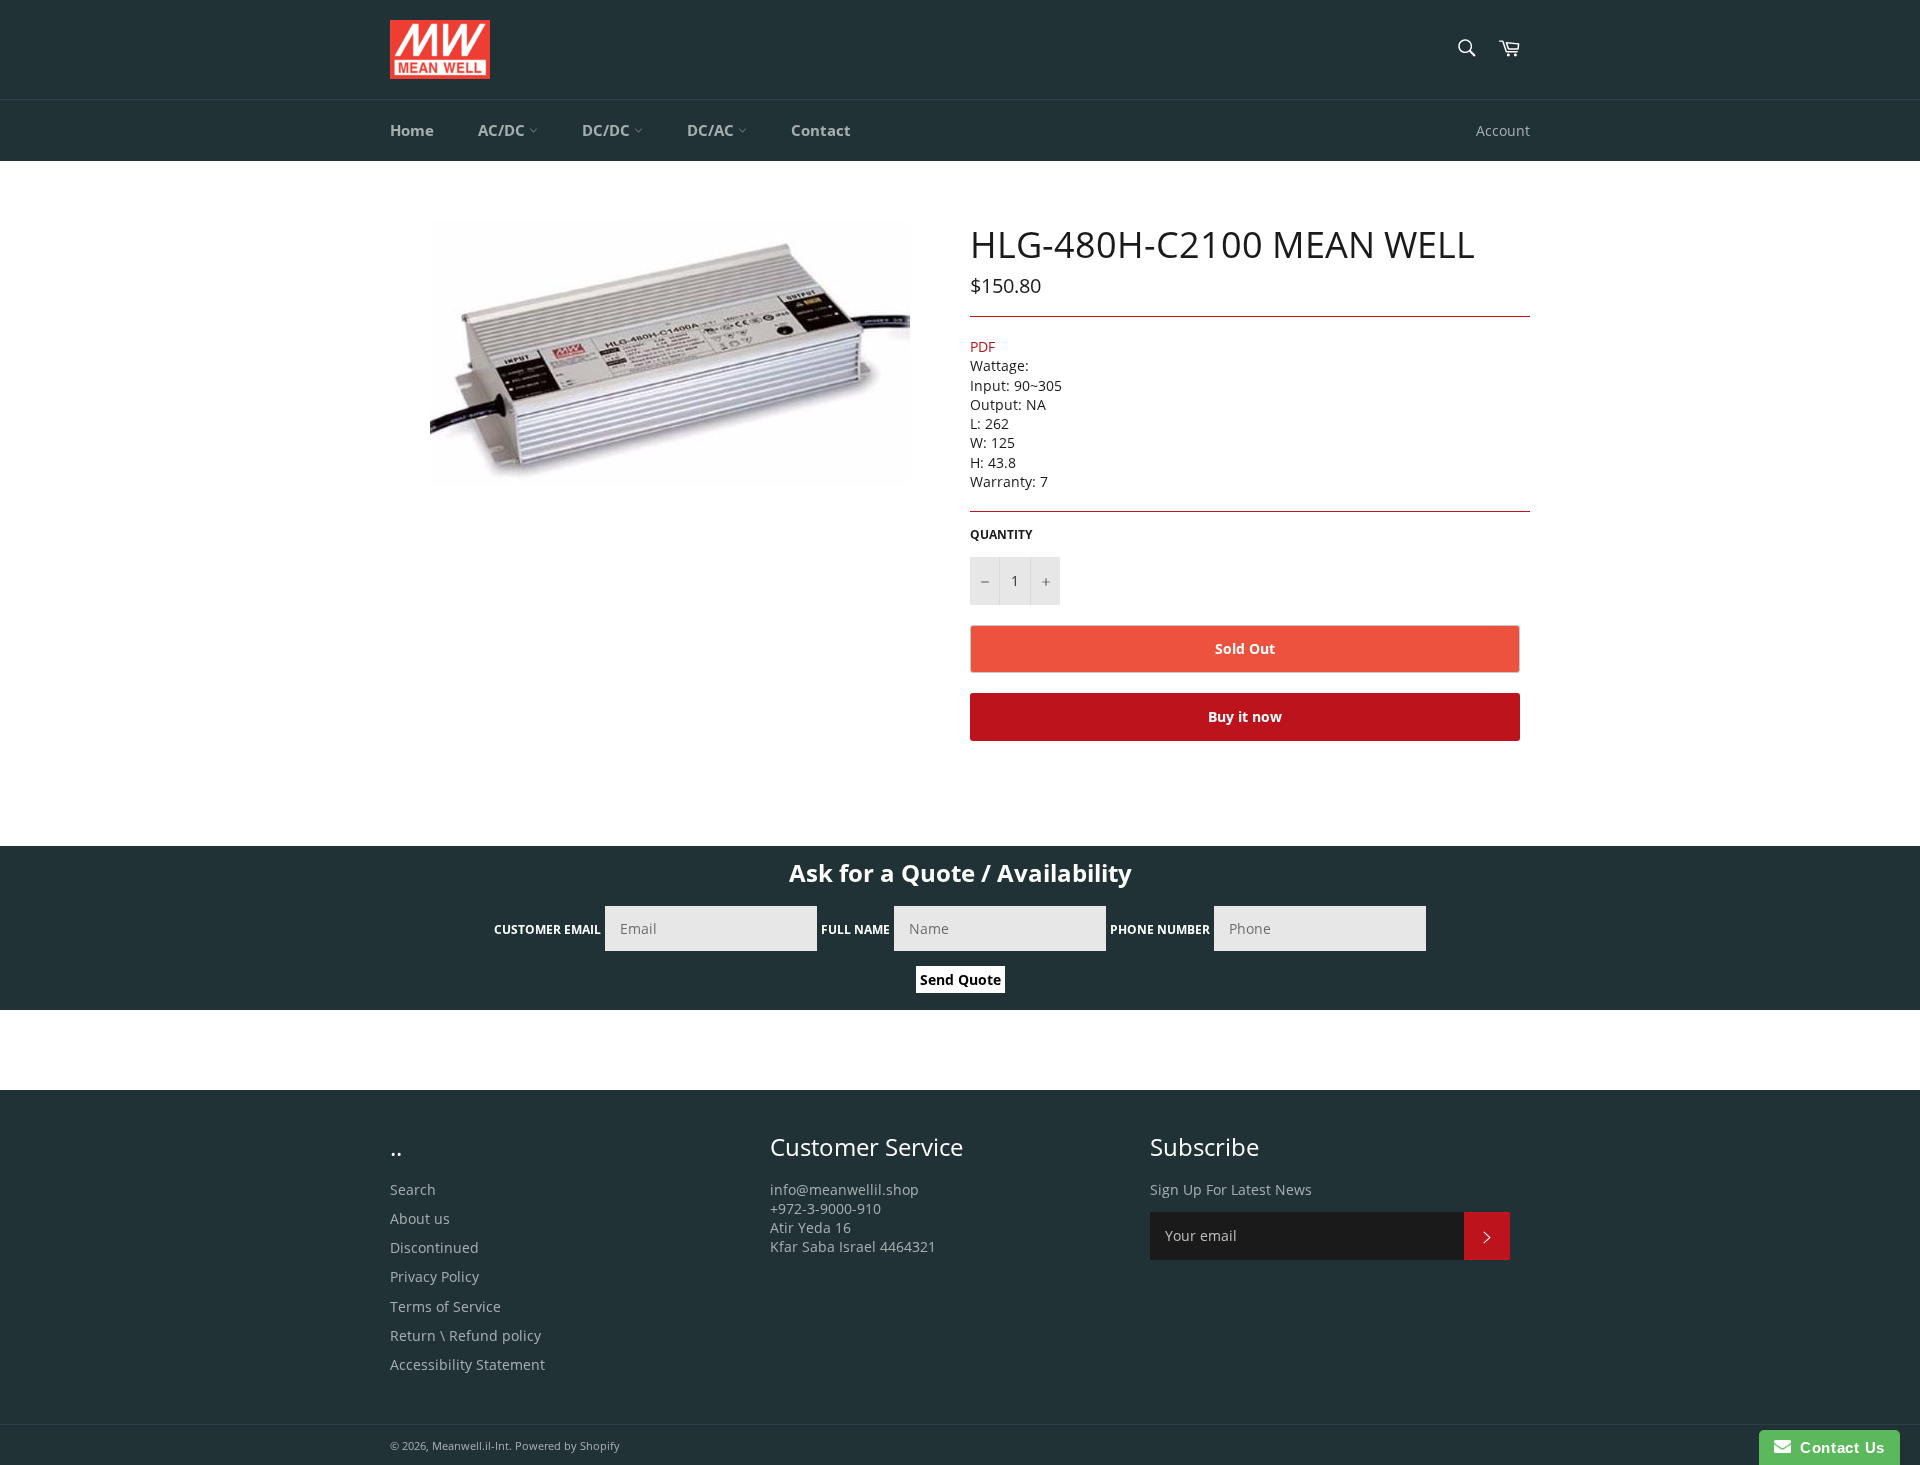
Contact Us (1838, 1447)
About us (420, 1218)
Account (1503, 130)
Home (412, 130)
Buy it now (1245, 716)
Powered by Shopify (567, 1445)
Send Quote (960, 979)
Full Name (855, 929)
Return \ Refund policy (465, 1335)
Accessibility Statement (467, 1364)
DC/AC (712, 130)
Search (413, 1189)
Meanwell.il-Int (470, 1445)
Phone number (1160, 929)
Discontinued (434, 1247)
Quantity (1001, 535)
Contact (821, 130)
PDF (982, 346)
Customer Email (547, 929)
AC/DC (503, 130)
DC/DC (608, 130)
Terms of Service (445, 1306)
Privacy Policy (434, 1276)
